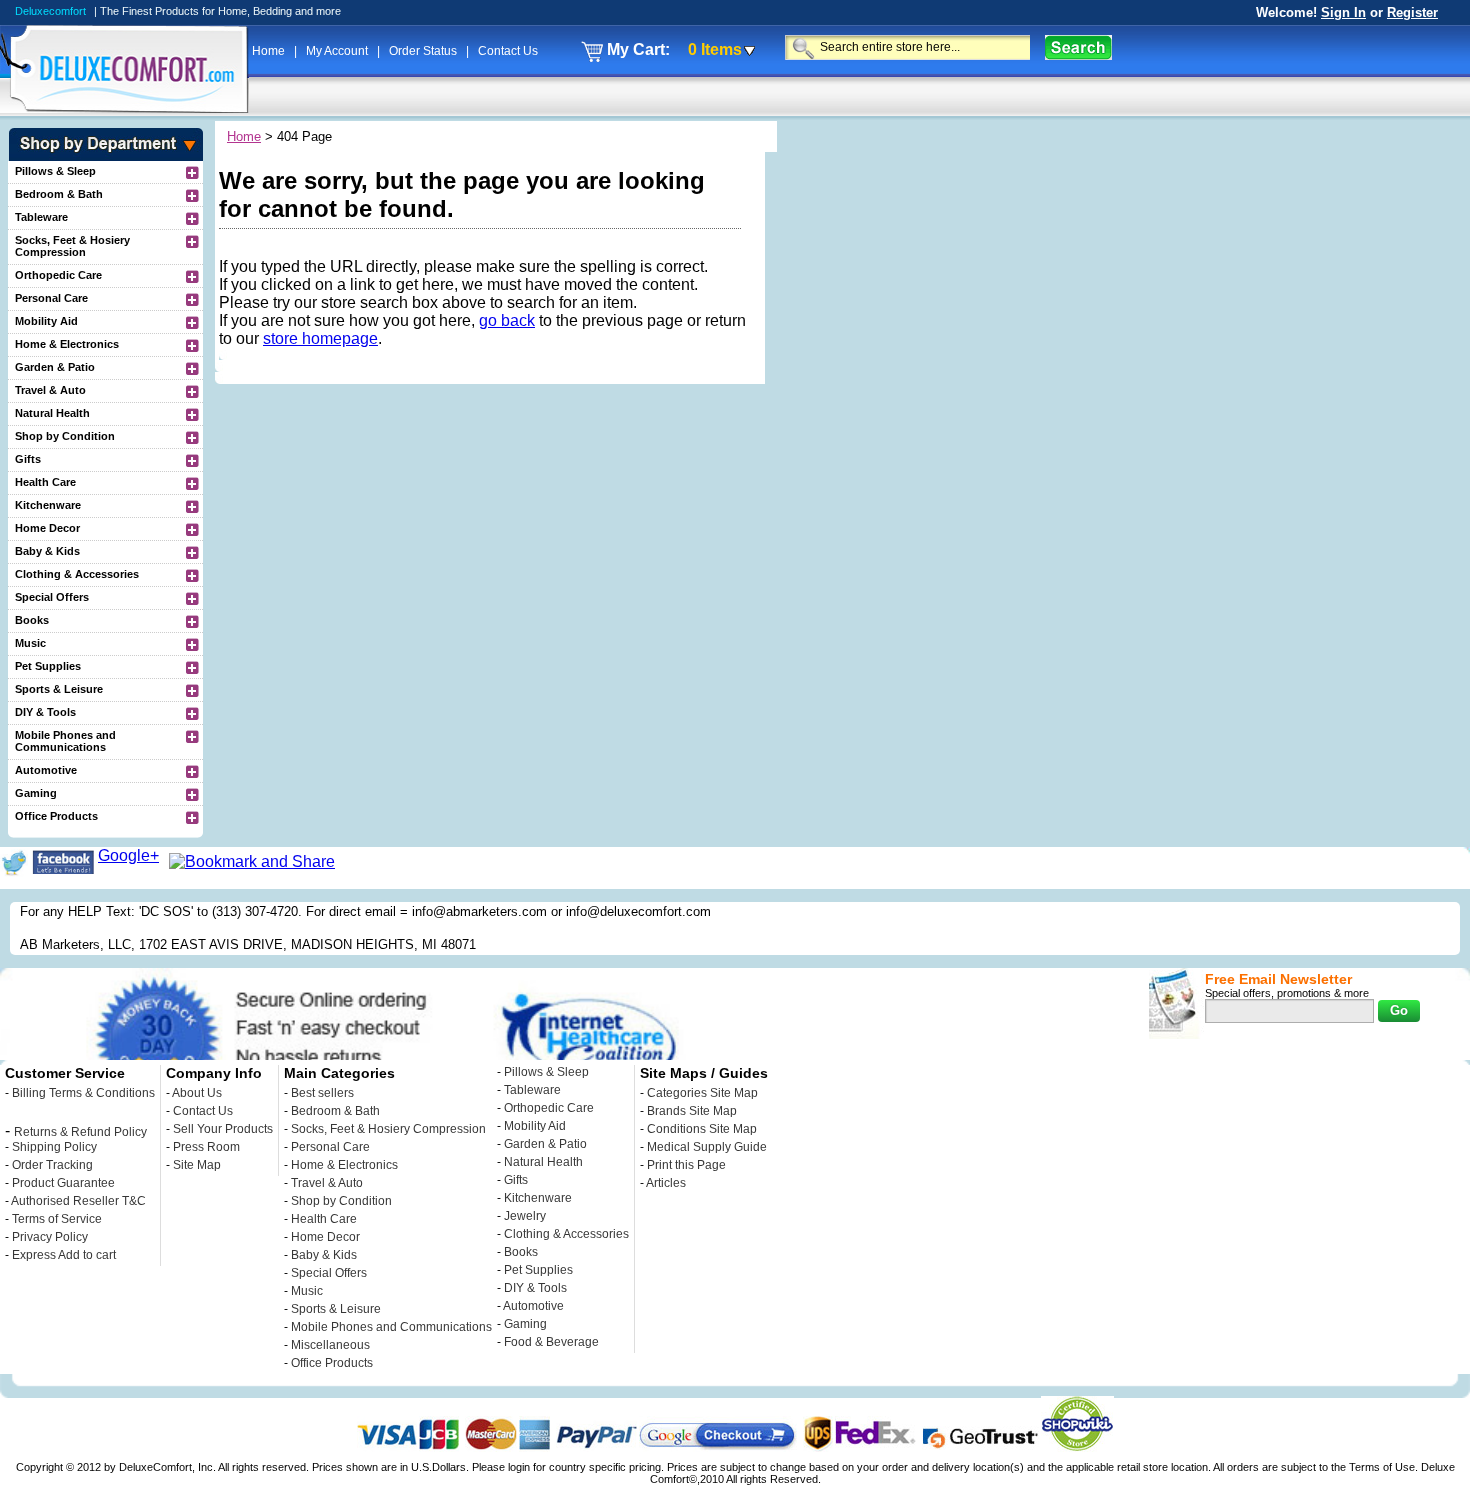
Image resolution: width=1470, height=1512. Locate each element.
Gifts (28, 459)
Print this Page (686, 1165)
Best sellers (322, 1093)
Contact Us (508, 51)
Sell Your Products (223, 1129)
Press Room (206, 1147)
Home (270, 51)
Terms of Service (57, 1219)
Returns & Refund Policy (80, 1132)
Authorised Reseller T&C (78, 1201)
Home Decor (47, 528)
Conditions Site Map (702, 1129)
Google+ (128, 855)
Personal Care (51, 298)
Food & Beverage (551, 1342)
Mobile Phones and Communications (65, 741)
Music (30, 643)
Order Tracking (52, 1165)
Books (32, 620)
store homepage (320, 338)
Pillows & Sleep (55, 171)
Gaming (36, 793)
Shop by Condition (65, 436)
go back (507, 320)
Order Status (424, 51)
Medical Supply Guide (707, 1147)
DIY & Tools (45, 712)
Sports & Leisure (59, 689)
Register (1412, 12)
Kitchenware (48, 505)
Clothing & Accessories (77, 574)
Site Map (197, 1165)
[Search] (1078, 47)
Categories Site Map (702, 1093)
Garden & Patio (55, 367)
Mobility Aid (46, 321)
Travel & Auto (50, 390)
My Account (338, 51)
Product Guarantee (63, 1183)
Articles (666, 1183)
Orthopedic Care (58, 275)
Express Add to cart (64, 1255)
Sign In (1343, 12)
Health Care (45, 482)
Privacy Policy (50, 1237)
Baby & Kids (47, 551)
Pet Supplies (48, 666)
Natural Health (52, 413)
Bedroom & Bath (59, 194)
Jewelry (525, 1216)
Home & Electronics (67, 344)
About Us (197, 1093)
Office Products (56, 816)
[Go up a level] (191, 172)
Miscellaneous (330, 1345)
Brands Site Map (692, 1111)
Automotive (46, 770)
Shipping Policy (54, 1147)
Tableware (41, 217)
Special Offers (52, 597)
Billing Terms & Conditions (83, 1093)
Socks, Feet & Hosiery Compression (72, 246)
